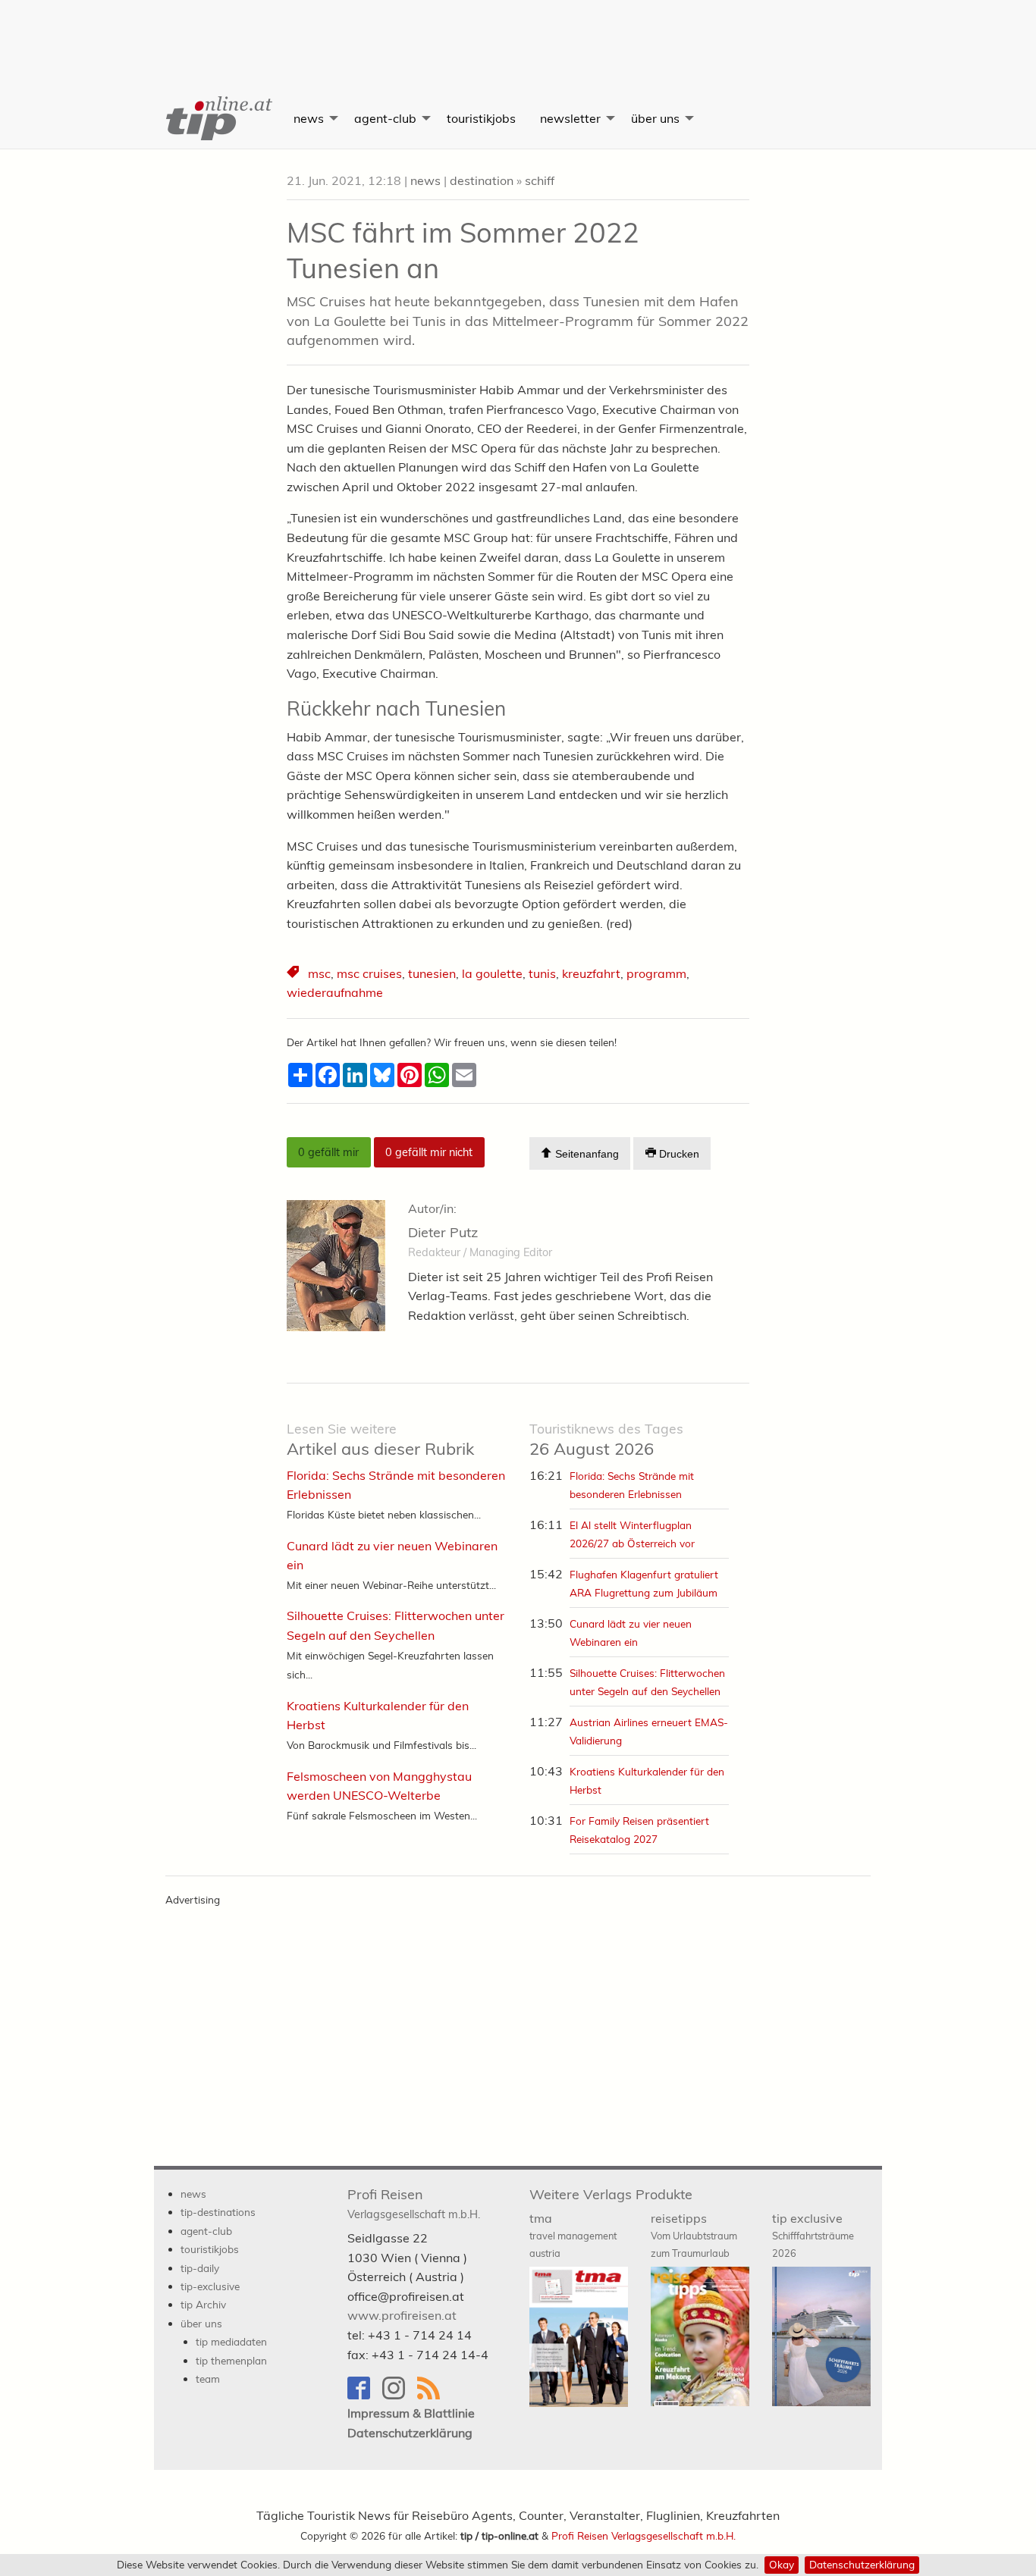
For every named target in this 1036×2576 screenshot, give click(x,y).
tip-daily (200, 2268)
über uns (655, 118)
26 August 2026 (606, 1440)
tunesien (432, 973)
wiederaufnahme (335, 992)
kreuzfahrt (591, 973)
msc (319, 973)
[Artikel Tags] (294, 974)
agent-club (385, 118)
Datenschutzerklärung (862, 2564)
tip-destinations (218, 2212)
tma (573, 2235)
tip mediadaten (231, 2341)
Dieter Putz (443, 1232)
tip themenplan (231, 2360)
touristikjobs (481, 118)
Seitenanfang (585, 1154)
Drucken (678, 1154)
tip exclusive (813, 2235)
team (208, 2379)
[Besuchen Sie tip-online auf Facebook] (365, 2395)
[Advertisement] (518, 34)
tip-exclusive (210, 2286)
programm (656, 973)
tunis (542, 973)
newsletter (570, 118)
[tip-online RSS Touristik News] (433, 2395)
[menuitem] (218, 118)
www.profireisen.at (402, 2315)
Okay (782, 2564)
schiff (540, 180)
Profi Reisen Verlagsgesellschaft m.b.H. (644, 2535)
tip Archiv (203, 2304)
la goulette (492, 973)
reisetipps (694, 2235)
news (309, 118)
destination (482, 180)
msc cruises (369, 973)
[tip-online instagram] (400, 2395)
